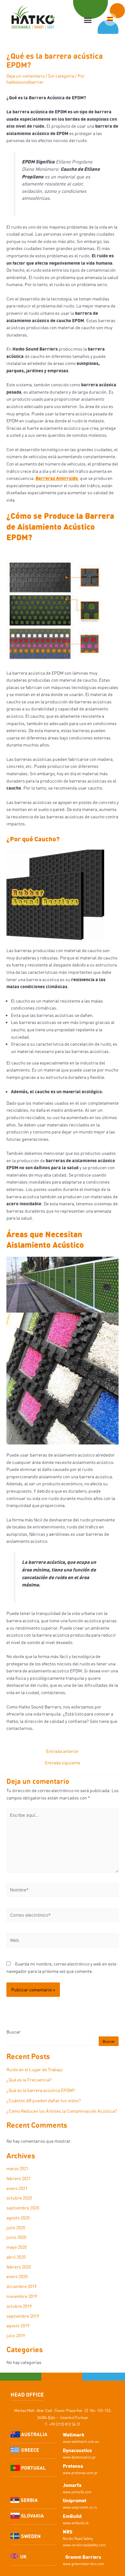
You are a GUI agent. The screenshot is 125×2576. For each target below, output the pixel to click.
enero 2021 (17, 2188)
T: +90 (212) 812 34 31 (63, 2424)
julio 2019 (16, 2335)
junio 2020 (16, 2237)
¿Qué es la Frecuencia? (29, 2080)
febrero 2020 (19, 2267)
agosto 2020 (18, 2218)
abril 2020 (16, 2257)
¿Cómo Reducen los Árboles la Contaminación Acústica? (62, 2111)
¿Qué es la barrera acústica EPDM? (41, 2090)
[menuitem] (110, 19)
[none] (110, 19)
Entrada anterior (63, 1751)
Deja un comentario (25, 76)
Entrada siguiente (63, 1763)
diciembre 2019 (21, 2286)
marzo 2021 (17, 2168)
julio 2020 (16, 2227)
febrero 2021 (19, 2178)
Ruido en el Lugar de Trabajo (34, 2069)
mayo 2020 (17, 2247)
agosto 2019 (18, 2326)
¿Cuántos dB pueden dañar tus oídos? (44, 2100)
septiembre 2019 (23, 2316)
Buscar (13, 2032)
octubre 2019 (19, 2306)
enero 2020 (17, 2276)
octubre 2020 (19, 2198)
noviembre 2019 (22, 2296)
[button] (88, 20)
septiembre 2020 (23, 2208)
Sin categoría (61, 76)
